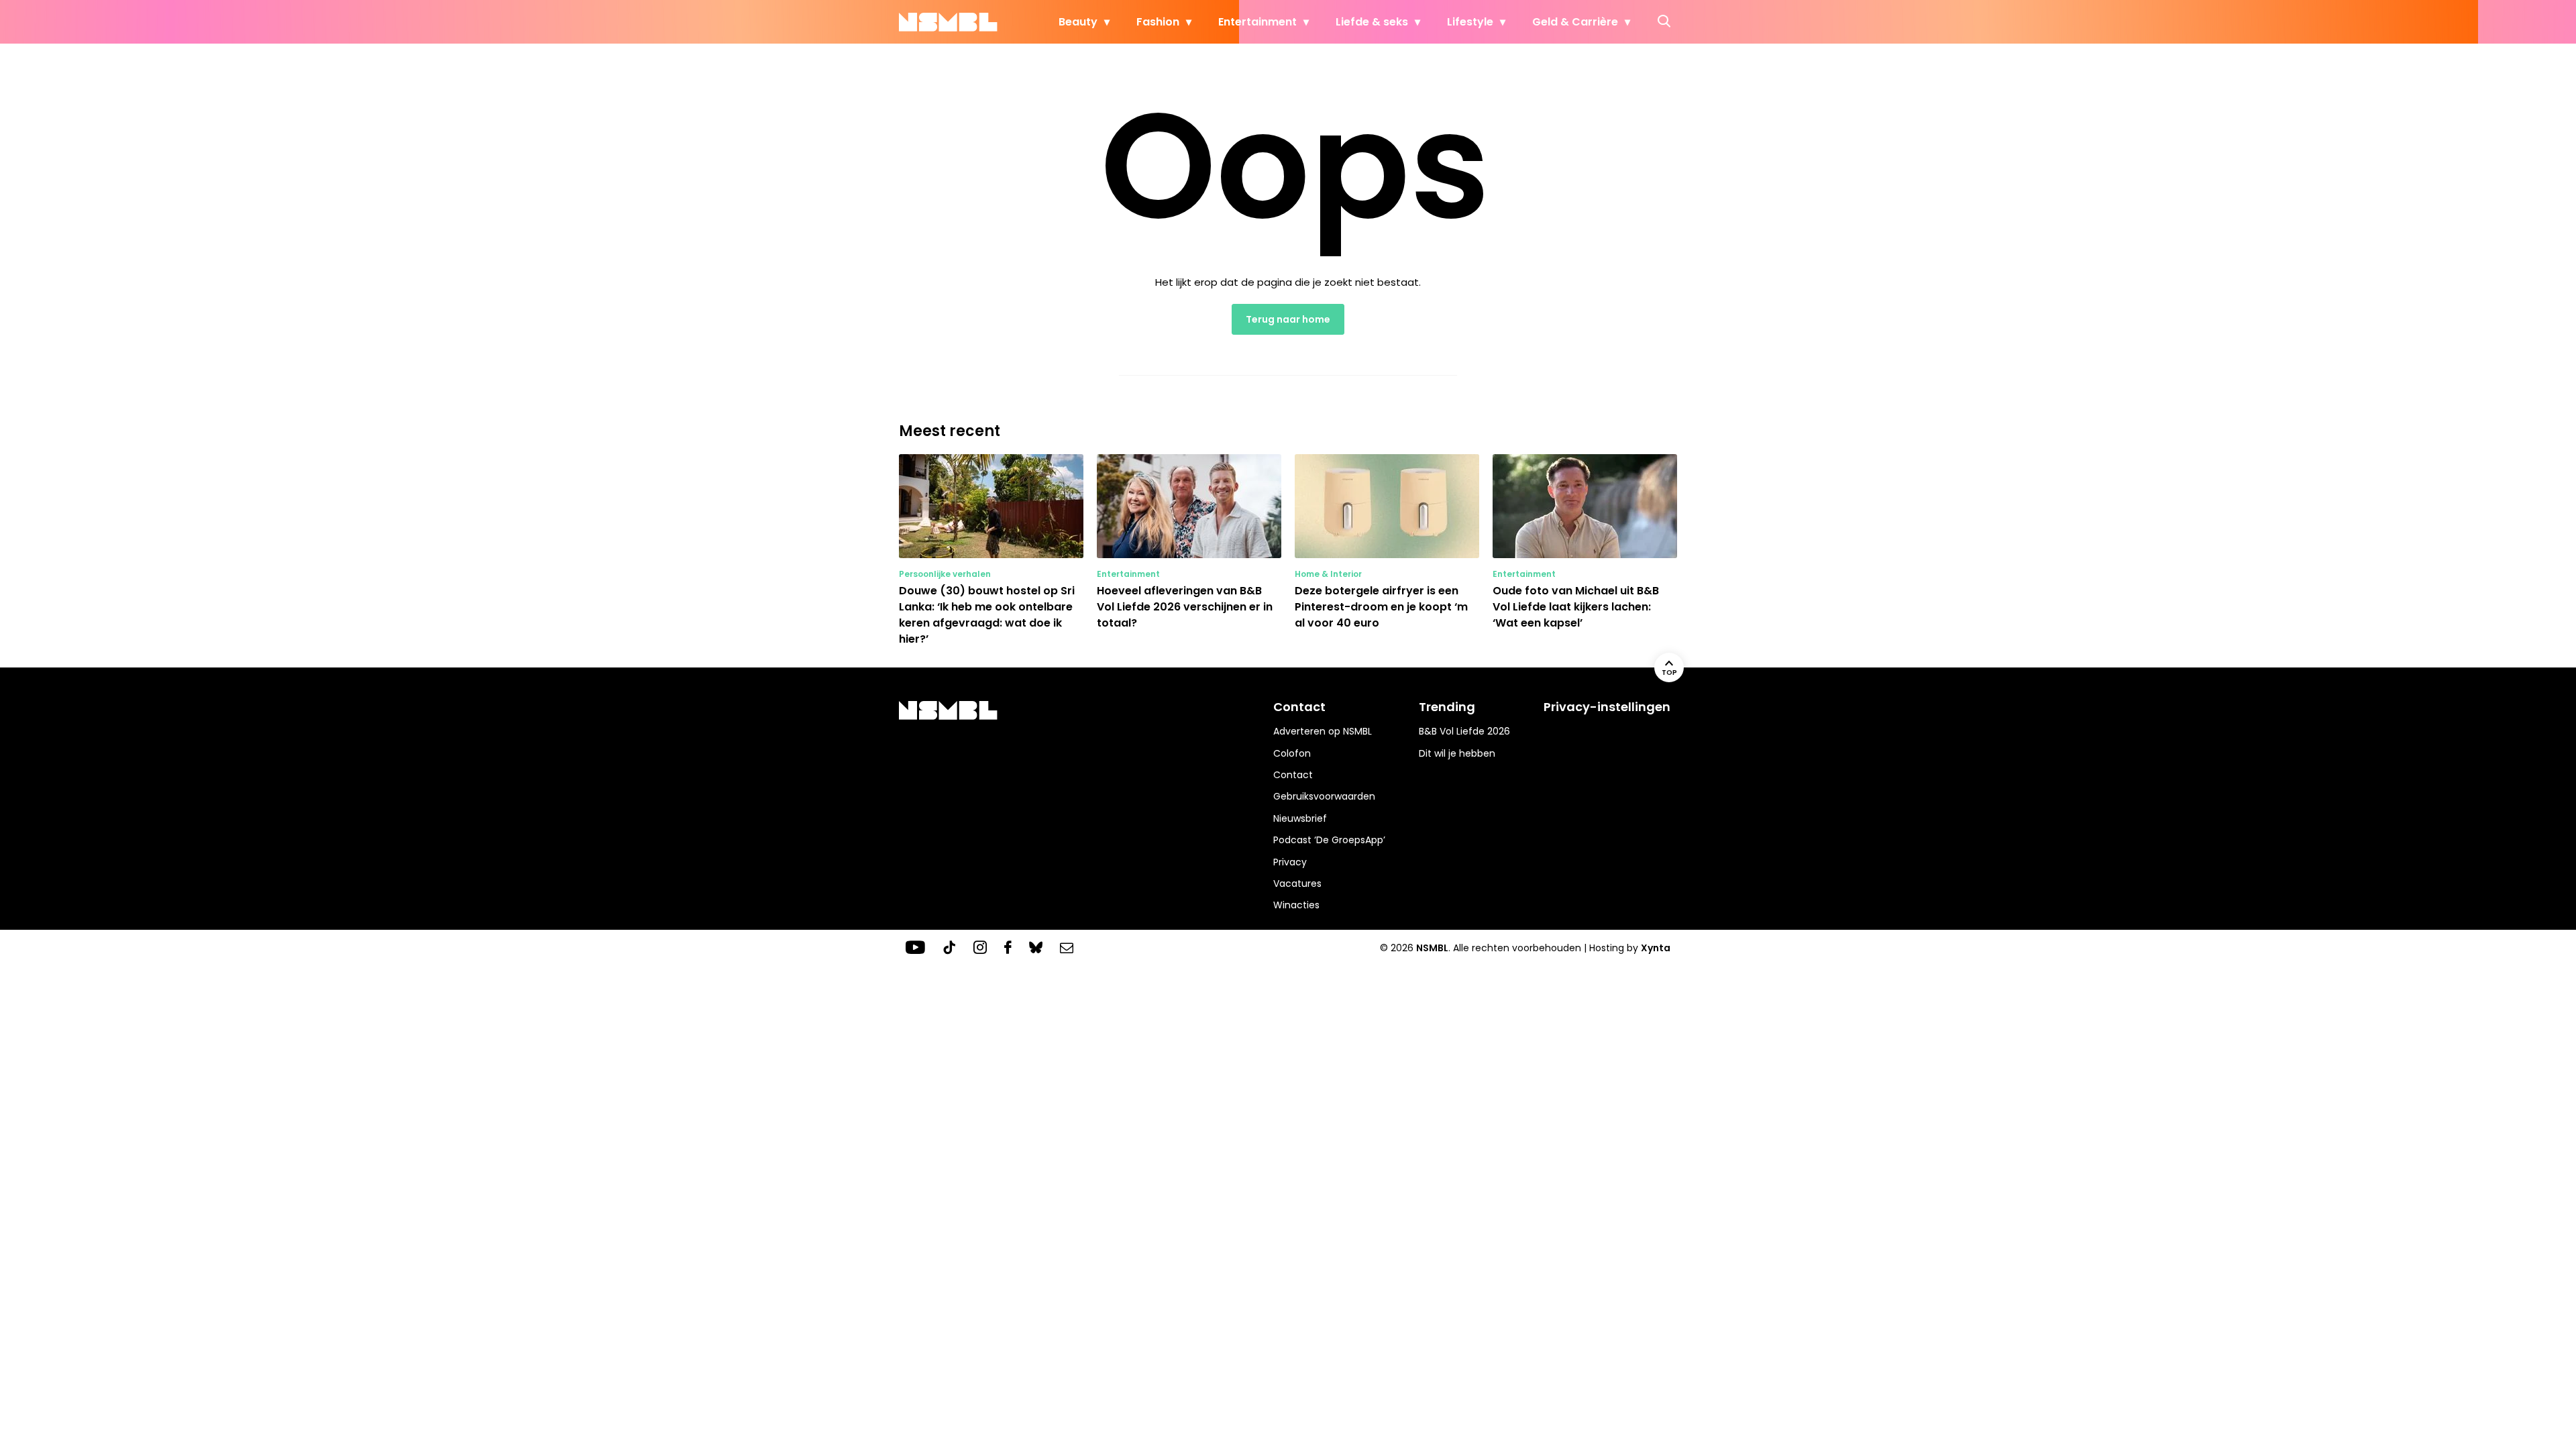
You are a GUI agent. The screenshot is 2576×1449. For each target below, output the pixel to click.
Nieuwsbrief (1300, 818)
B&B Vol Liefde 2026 (1464, 731)
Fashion (1158, 22)
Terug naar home (1288, 319)
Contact (1293, 775)
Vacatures (1297, 883)
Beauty (1078, 22)
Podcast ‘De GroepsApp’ (1329, 840)
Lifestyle (1470, 22)
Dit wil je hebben (1457, 753)
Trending (1447, 707)
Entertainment (1257, 22)
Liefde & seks (1372, 22)
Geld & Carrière (1575, 22)
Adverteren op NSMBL (1323, 731)
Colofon (1292, 753)
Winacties (1296, 905)
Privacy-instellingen (1607, 707)
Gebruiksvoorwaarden (1324, 796)
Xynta (1656, 948)
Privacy (1290, 862)
